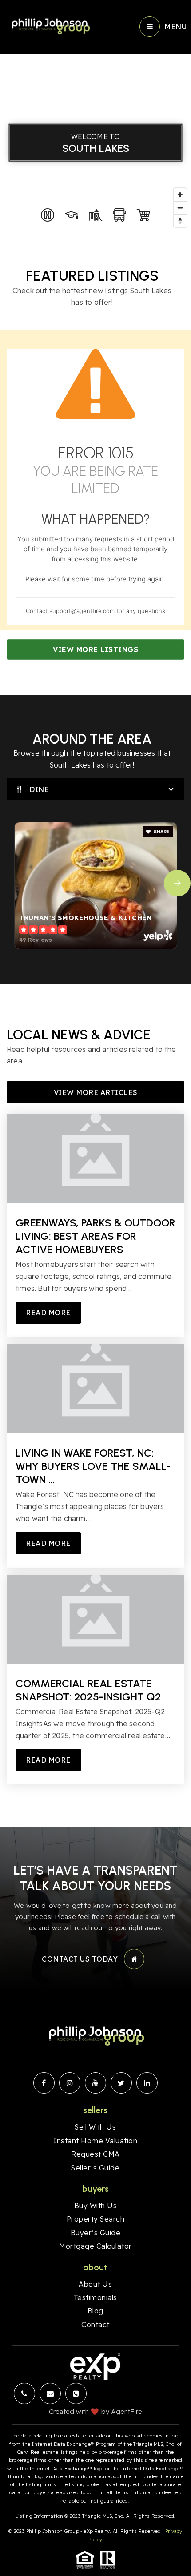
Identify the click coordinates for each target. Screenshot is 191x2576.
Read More (48, 1313)
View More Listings (95, 649)
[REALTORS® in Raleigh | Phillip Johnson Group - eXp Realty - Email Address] (50, 2393)
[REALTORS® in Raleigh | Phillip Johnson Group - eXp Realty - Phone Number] (76, 2393)
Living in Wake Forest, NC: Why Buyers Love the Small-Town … (93, 1466)
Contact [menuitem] (95, 2325)
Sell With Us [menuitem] (95, 2127)
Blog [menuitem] (95, 2311)
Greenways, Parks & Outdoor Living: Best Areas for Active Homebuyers (95, 1236)
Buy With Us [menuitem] (96, 2206)
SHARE (161, 832)
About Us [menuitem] (95, 2284)
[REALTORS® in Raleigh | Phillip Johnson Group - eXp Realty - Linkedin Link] (147, 2083)
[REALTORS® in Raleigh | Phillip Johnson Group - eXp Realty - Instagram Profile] (70, 2083)
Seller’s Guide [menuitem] (95, 2168)
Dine (39, 789)
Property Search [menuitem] (96, 2219)
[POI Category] (48, 215)
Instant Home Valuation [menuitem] (95, 2141)
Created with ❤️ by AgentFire (95, 2411)
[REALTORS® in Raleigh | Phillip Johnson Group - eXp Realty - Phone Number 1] (24, 2393)
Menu (175, 27)
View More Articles (96, 1092)
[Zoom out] (180, 208)
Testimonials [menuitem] (95, 2297)
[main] (95, 914)
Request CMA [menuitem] (95, 2154)
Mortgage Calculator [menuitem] (95, 2246)
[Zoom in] (180, 195)
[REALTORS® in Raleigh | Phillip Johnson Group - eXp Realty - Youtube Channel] (95, 2083)
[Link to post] (95, 1159)
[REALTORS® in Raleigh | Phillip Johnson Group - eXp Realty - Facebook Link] (44, 2083)
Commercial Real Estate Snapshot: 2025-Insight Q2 (88, 1690)
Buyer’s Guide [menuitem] (96, 2233)
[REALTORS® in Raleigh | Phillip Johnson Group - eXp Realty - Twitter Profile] (121, 2083)
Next (177, 883)
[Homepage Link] (50, 26)
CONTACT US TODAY (80, 1959)
